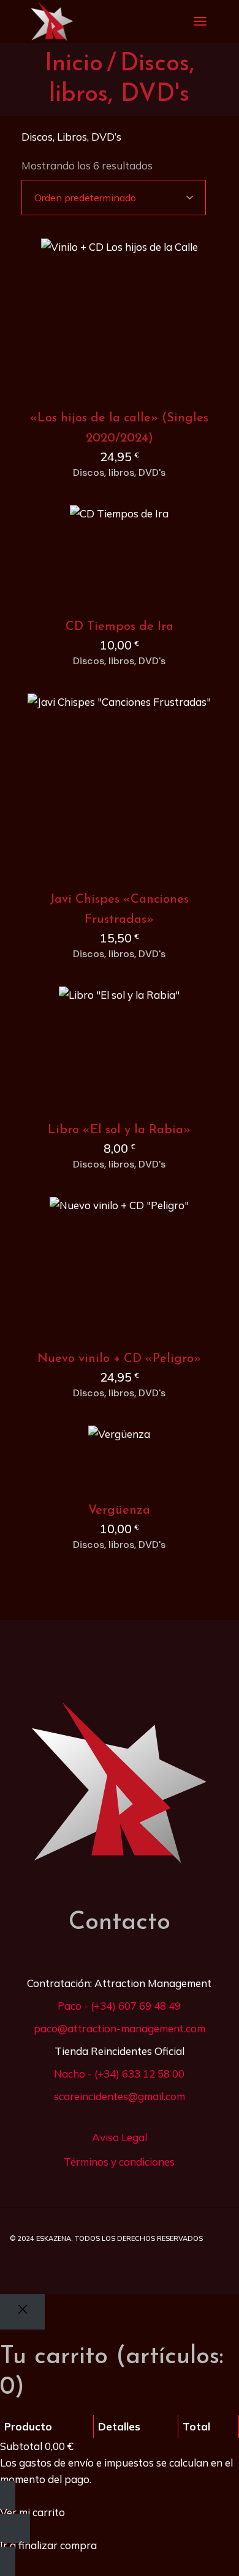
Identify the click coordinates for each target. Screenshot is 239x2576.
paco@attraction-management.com (120, 2028)
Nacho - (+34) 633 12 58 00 (119, 2074)
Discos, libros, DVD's (119, 473)
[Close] (22, 2312)
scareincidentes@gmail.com (120, 2096)
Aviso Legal (120, 2137)
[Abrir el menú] (200, 21)
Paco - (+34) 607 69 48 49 (119, 2006)
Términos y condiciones (119, 2162)
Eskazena (54, 2238)
